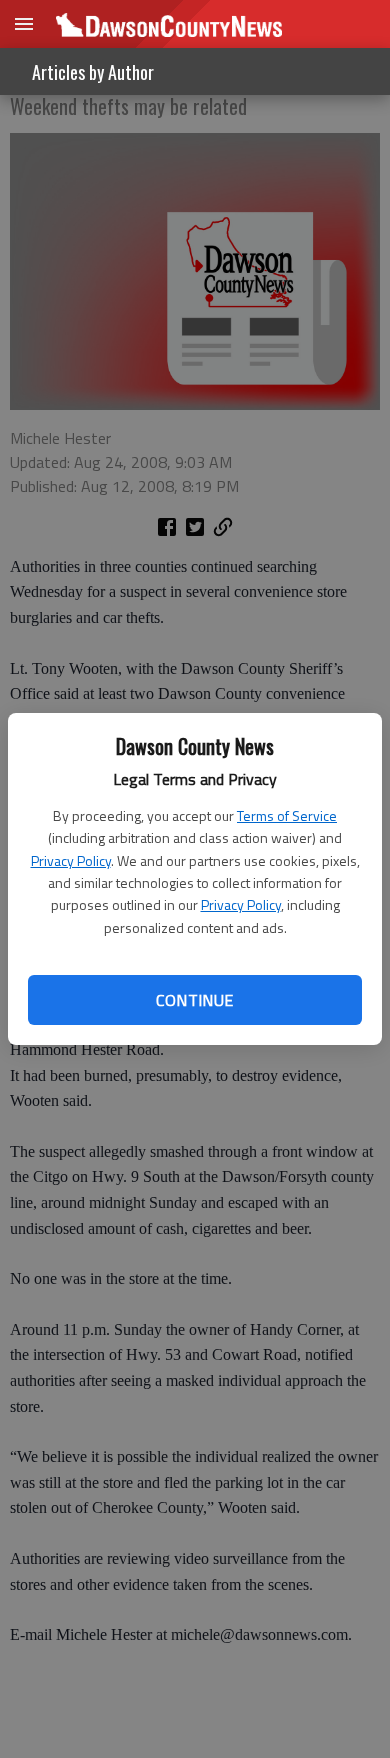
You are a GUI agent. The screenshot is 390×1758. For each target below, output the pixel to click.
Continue (194, 1000)
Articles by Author (93, 72)
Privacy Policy (71, 860)
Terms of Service (287, 815)
